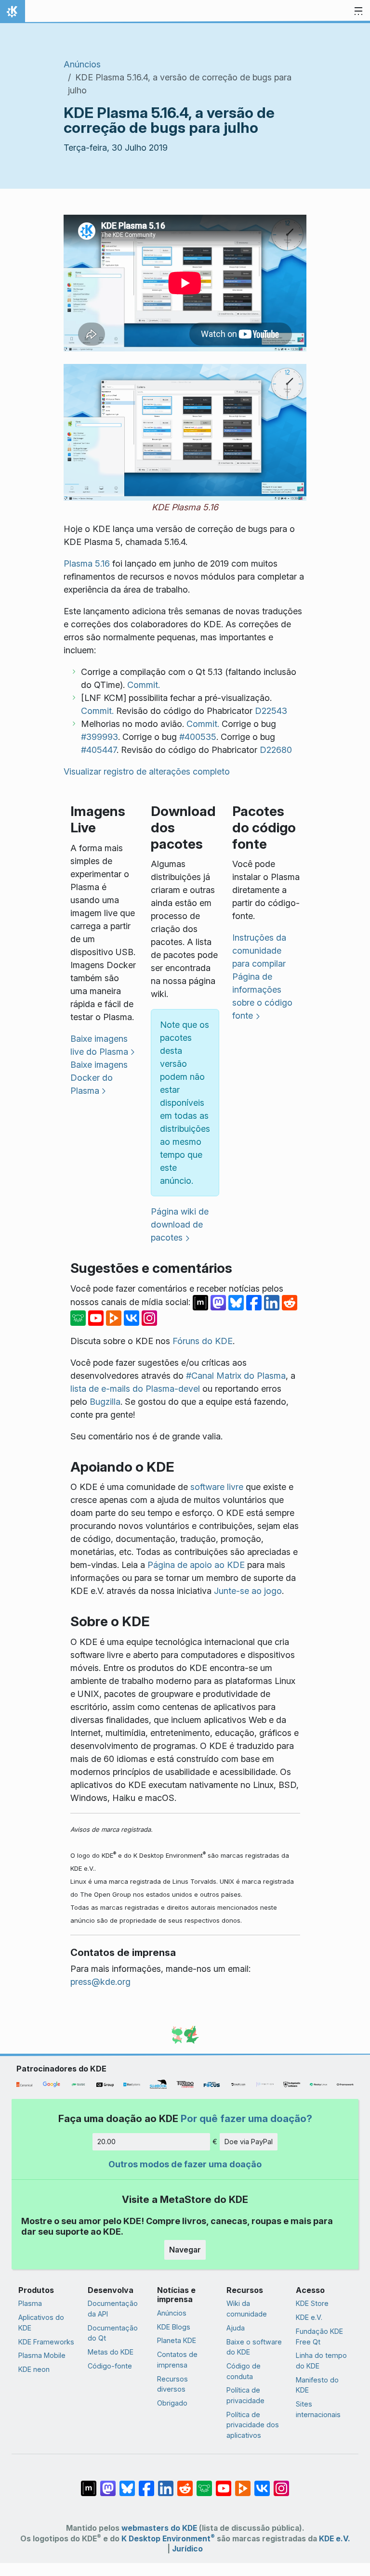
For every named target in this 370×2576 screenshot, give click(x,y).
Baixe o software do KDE (254, 2347)
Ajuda (236, 2328)
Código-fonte (110, 2366)
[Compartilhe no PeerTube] (115, 1317)
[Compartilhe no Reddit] (290, 1302)
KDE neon (34, 2369)
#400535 (198, 737)
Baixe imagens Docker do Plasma (99, 1078)
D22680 (276, 750)
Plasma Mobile (42, 2355)
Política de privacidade (245, 2395)
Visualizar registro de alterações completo (147, 771)
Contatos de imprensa (177, 2360)
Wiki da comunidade (247, 2309)
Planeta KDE (177, 2340)
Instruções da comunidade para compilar (259, 951)
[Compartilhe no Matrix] (202, 1302)
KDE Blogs (174, 2327)
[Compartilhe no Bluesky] (237, 1302)
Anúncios (82, 64)
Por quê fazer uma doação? (246, 2118)
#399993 (99, 737)
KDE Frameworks (46, 2342)
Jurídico (187, 2549)
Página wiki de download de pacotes (180, 1224)
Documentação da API (113, 2309)
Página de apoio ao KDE (196, 1565)
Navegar (185, 2250)
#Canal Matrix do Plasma (236, 1376)
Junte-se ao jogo (248, 1591)
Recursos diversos (172, 2384)
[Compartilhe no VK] (133, 1317)
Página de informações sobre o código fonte (262, 996)
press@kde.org (100, 1982)
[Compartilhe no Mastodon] (219, 1302)
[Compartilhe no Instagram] (149, 1317)
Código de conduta (244, 2371)
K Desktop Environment (168, 2539)
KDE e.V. (309, 2317)
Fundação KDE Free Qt (319, 2337)
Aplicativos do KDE (41, 2323)
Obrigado (172, 2403)
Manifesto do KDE (317, 2385)
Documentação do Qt (113, 2333)
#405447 (99, 750)
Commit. (144, 685)
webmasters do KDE (159, 2528)
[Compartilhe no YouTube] (97, 1317)
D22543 (271, 711)
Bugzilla (105, 1402)
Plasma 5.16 (87, 563)
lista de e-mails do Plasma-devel (135, 1389)
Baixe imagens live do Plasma (99, 1045)
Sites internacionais (318, 2409)
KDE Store (312, 2303)
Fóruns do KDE (203, 1341)
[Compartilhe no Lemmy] (79, 1317)
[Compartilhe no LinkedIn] (273, 1302)
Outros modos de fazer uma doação (185, 2164)
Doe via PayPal (249, 2142)
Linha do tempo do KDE (321, 2361)
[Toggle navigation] (358, 12)
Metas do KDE (111, 2352)
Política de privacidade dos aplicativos (253, 2425)
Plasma (30, 2303)
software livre (217, 1487)
